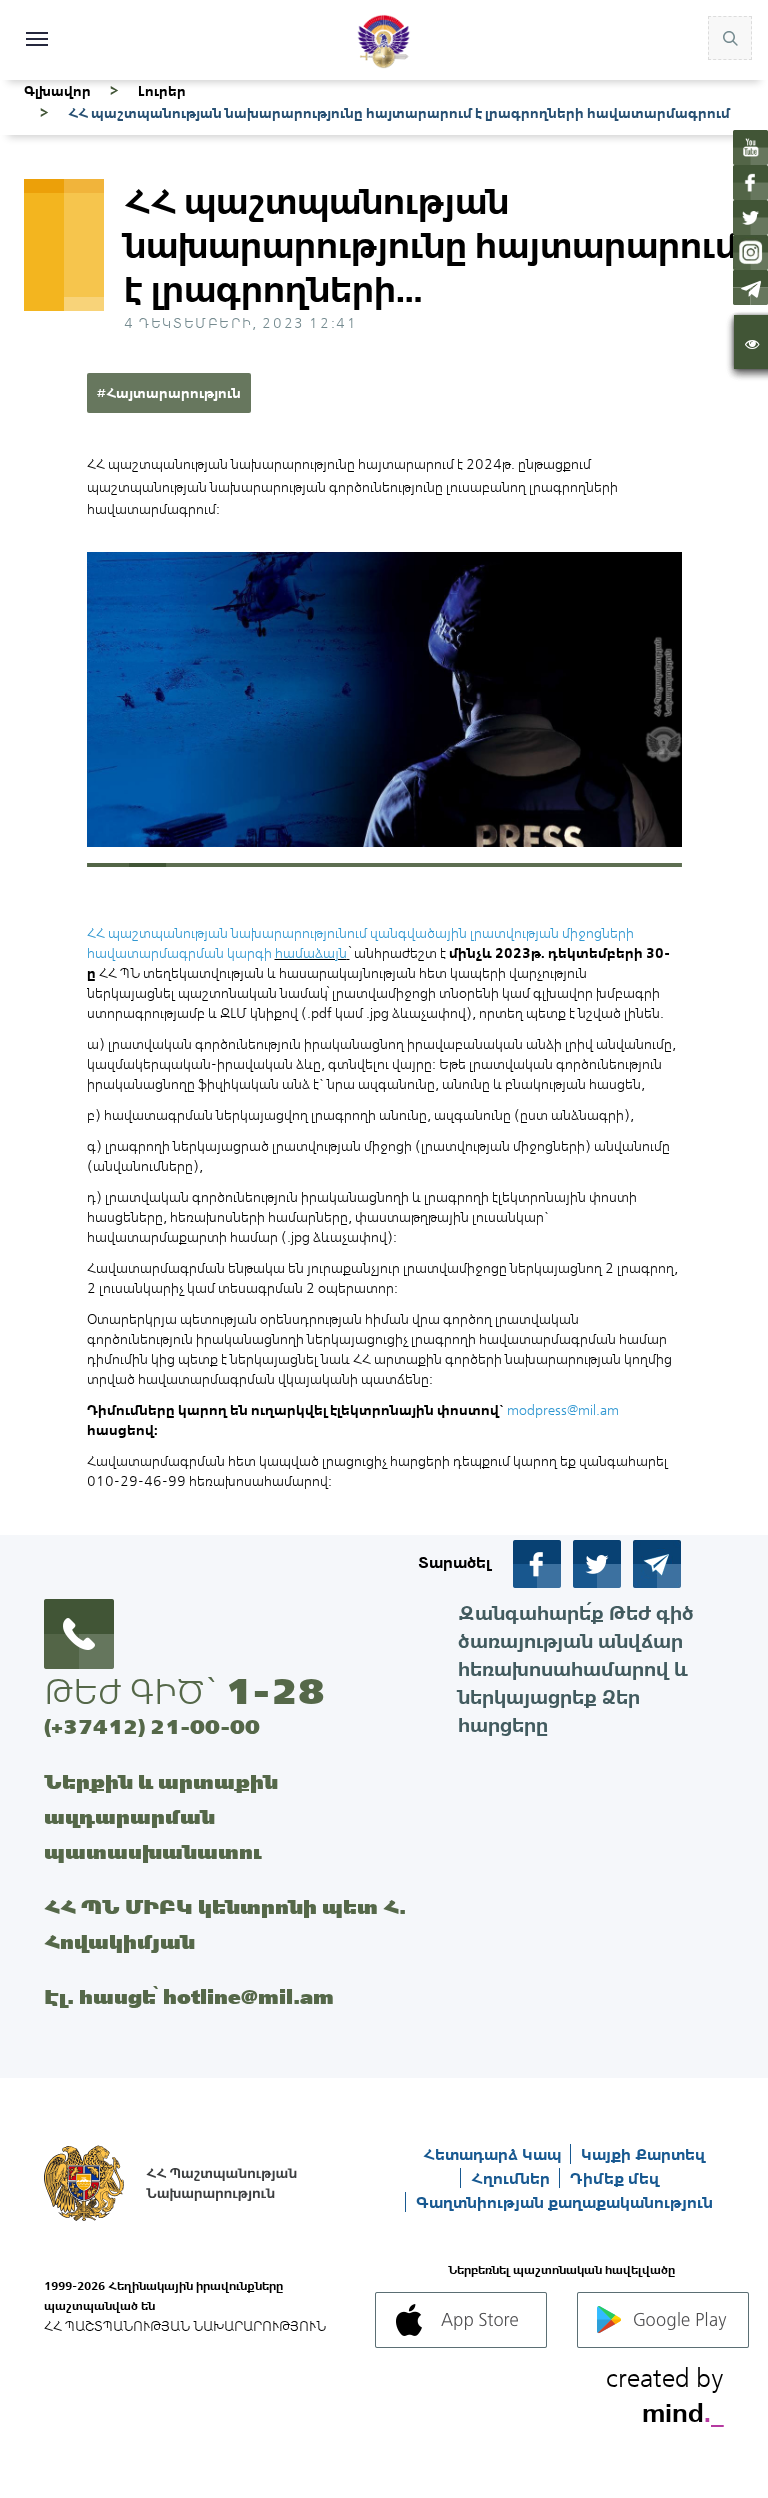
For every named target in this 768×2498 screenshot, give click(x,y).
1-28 (275, 1691)
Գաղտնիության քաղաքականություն (564, 2202)
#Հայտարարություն (169, 393)
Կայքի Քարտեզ (643, 2154)
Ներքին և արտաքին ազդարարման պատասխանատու (161, 1816)
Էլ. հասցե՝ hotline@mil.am (189, 1996)
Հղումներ (512, 2178)
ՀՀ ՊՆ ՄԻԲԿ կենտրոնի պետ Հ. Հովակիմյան (225, 1924)
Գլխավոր (57, 91)
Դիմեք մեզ (614, 2178)
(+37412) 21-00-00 (152, 1726)
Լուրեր (162, 91)
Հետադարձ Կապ (494, 2154)
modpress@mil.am (563, 1410)
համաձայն (311, 953)
